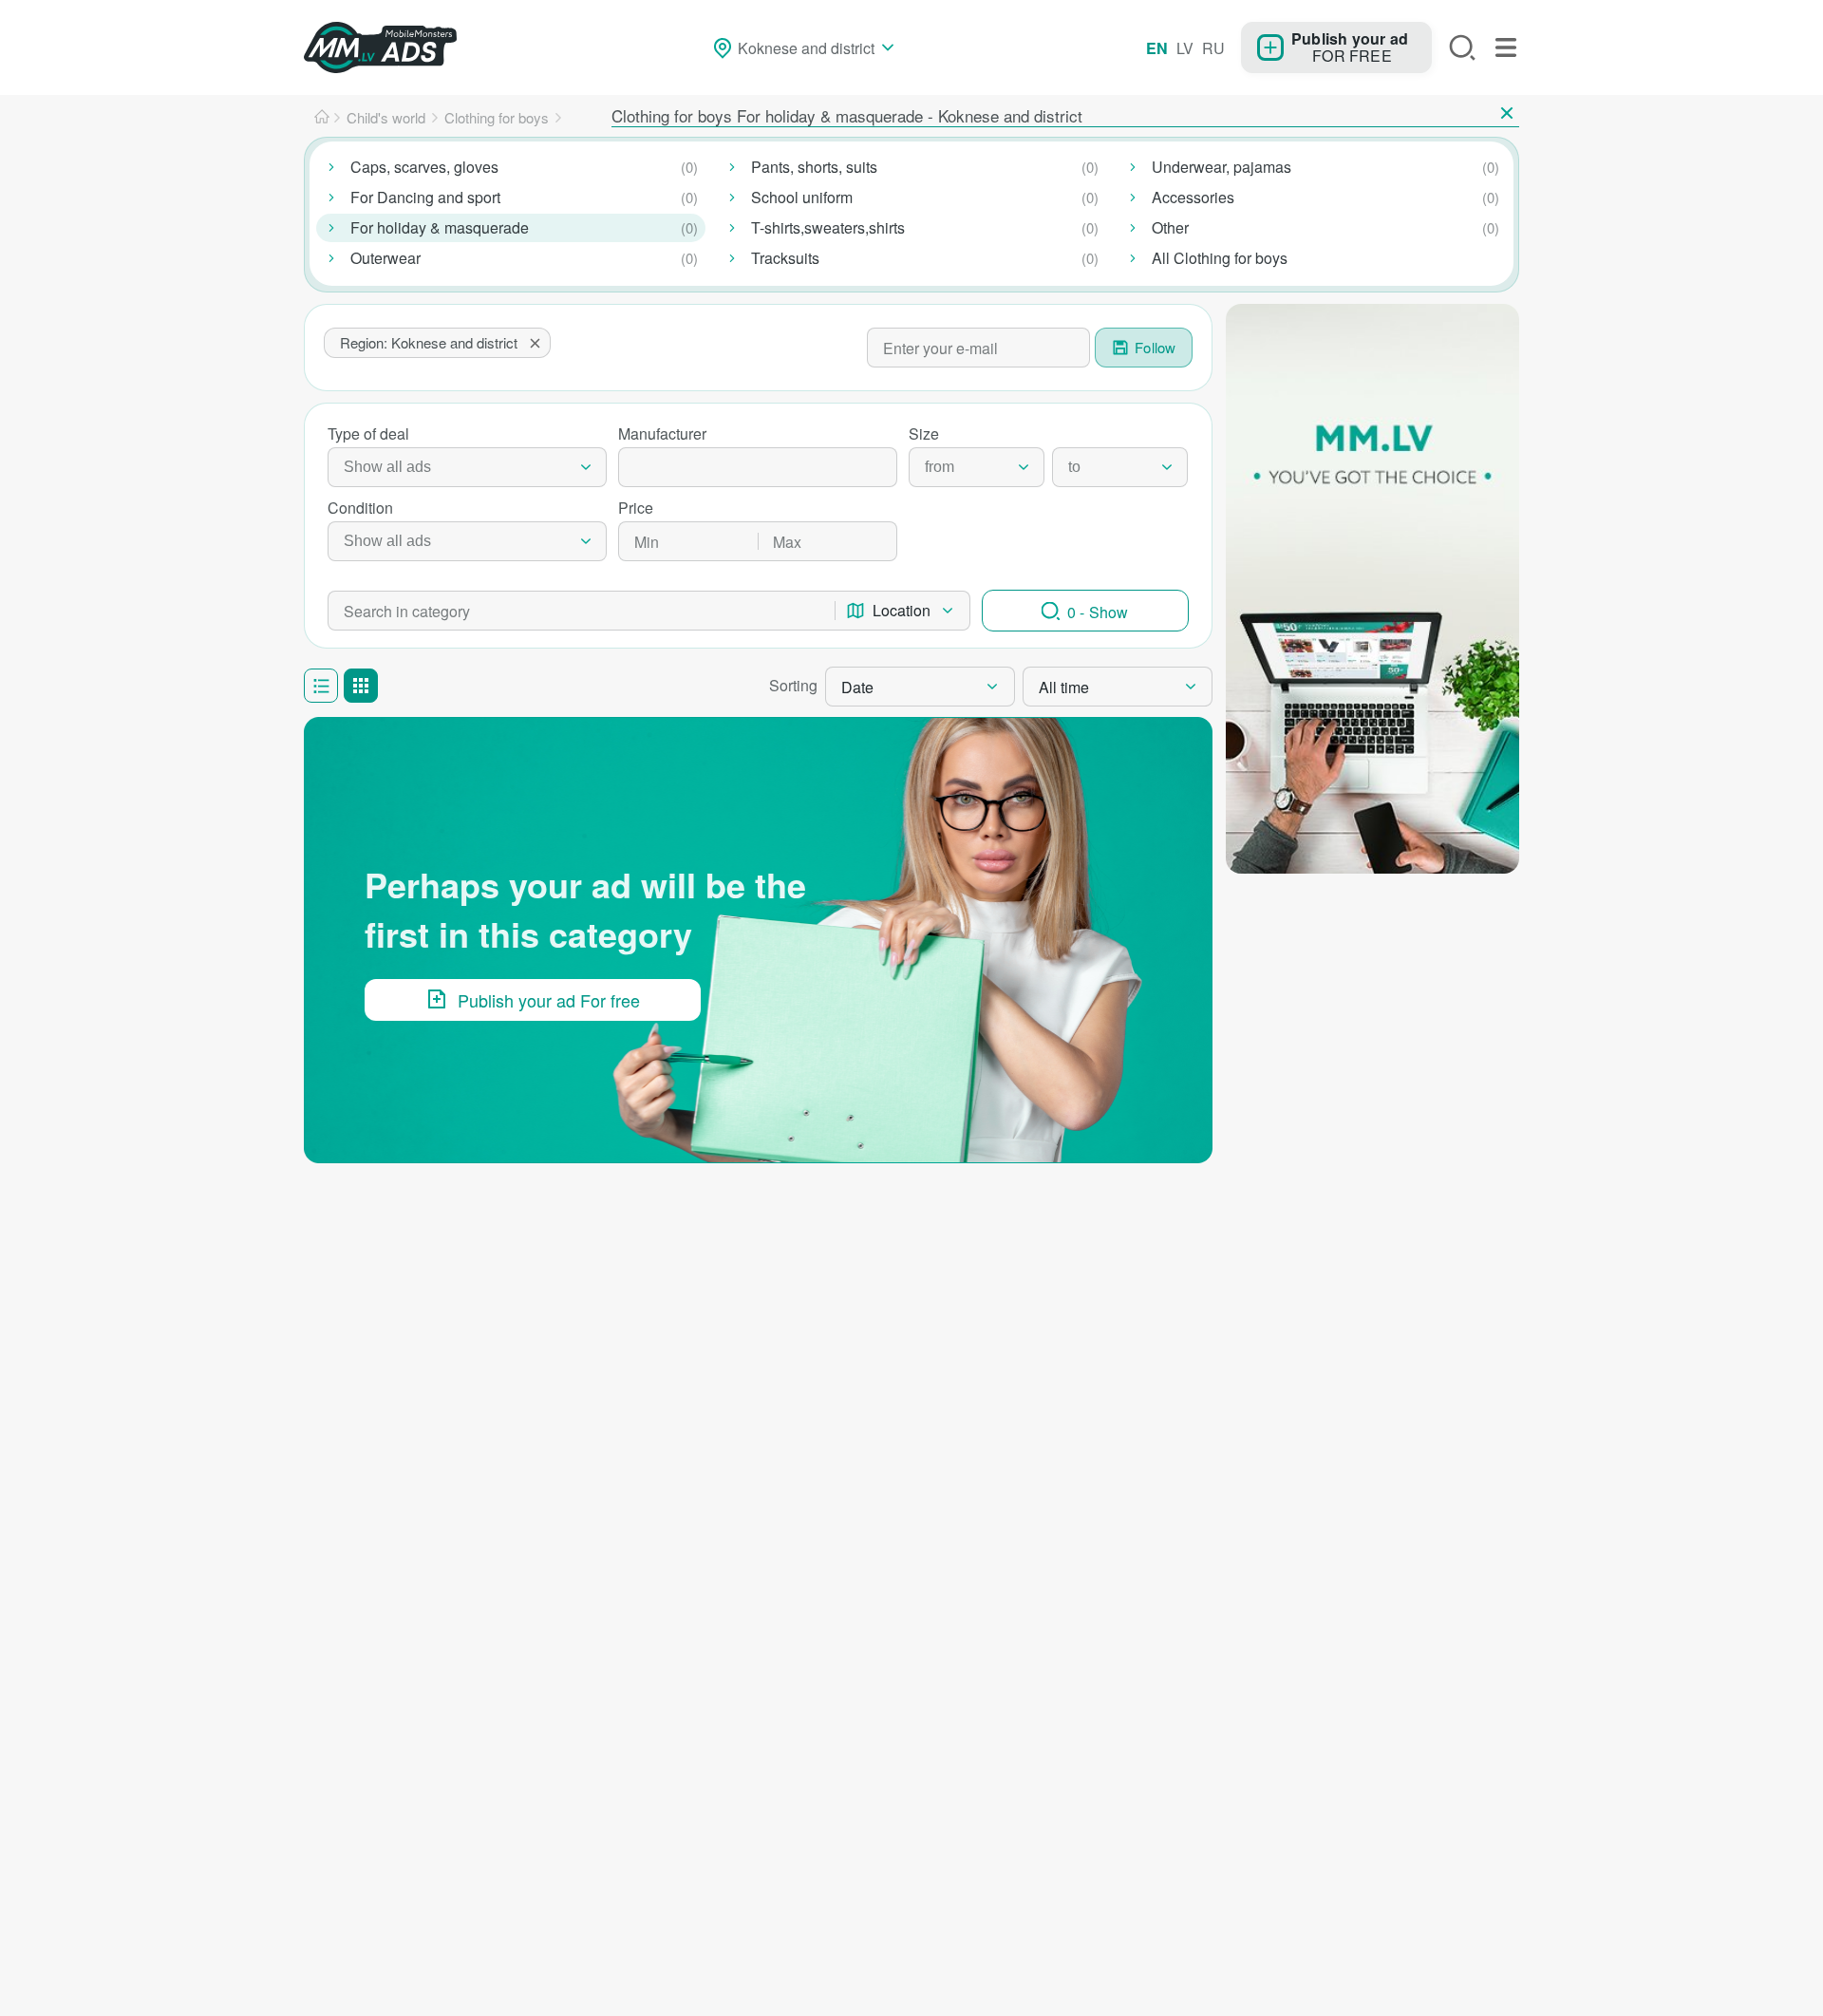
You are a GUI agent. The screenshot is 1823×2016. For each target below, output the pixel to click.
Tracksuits (785, 258)
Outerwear (385, 258)
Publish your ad (1350, 38)
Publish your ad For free (549, 1000)
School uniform (802, 197)
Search (1462, 47)
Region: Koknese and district (429, 342)
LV (1185, 48)
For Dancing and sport (425, 197)
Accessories (1193, 197)
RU (1213, 48)
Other (1170, 227)
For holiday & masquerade (440, 227)
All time (1064, 687)
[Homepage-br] (322, 118)
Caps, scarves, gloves (424, 167)
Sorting (793, 685)
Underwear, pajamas (1222, 167)
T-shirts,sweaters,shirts (828, 227)
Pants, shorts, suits (814, 167)
